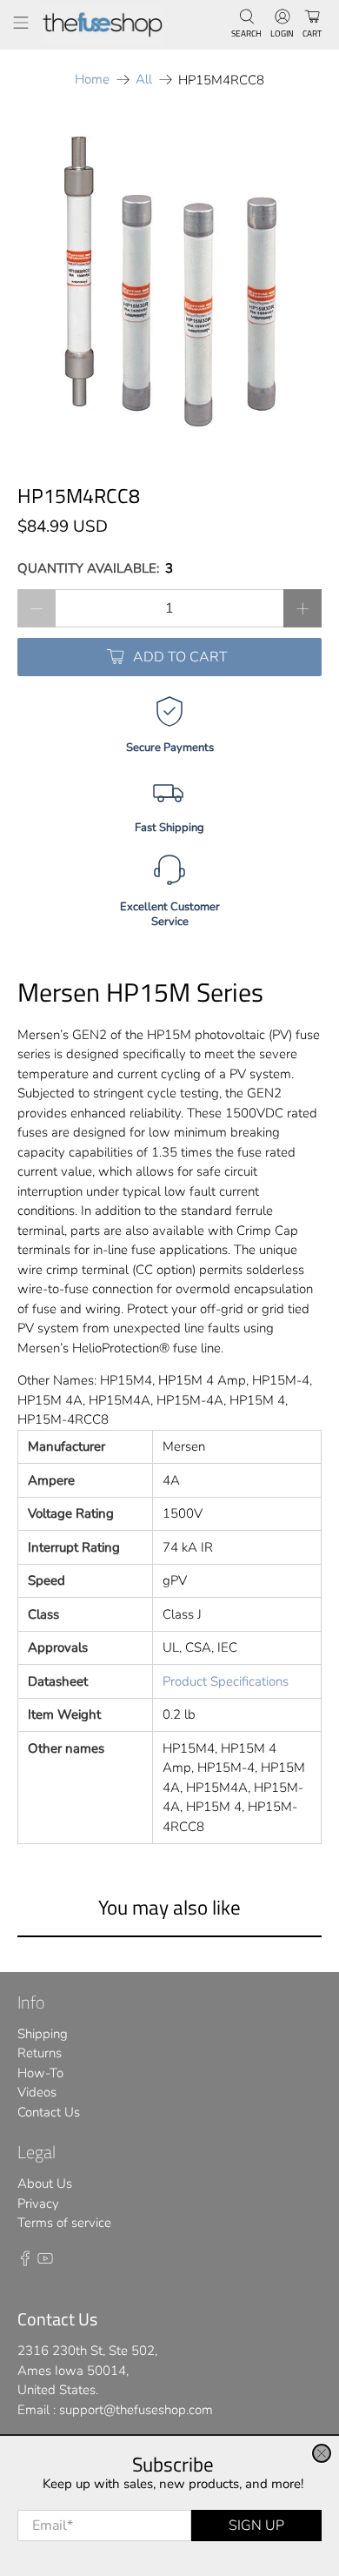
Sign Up (256, 2526)
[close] (322, 2453)
